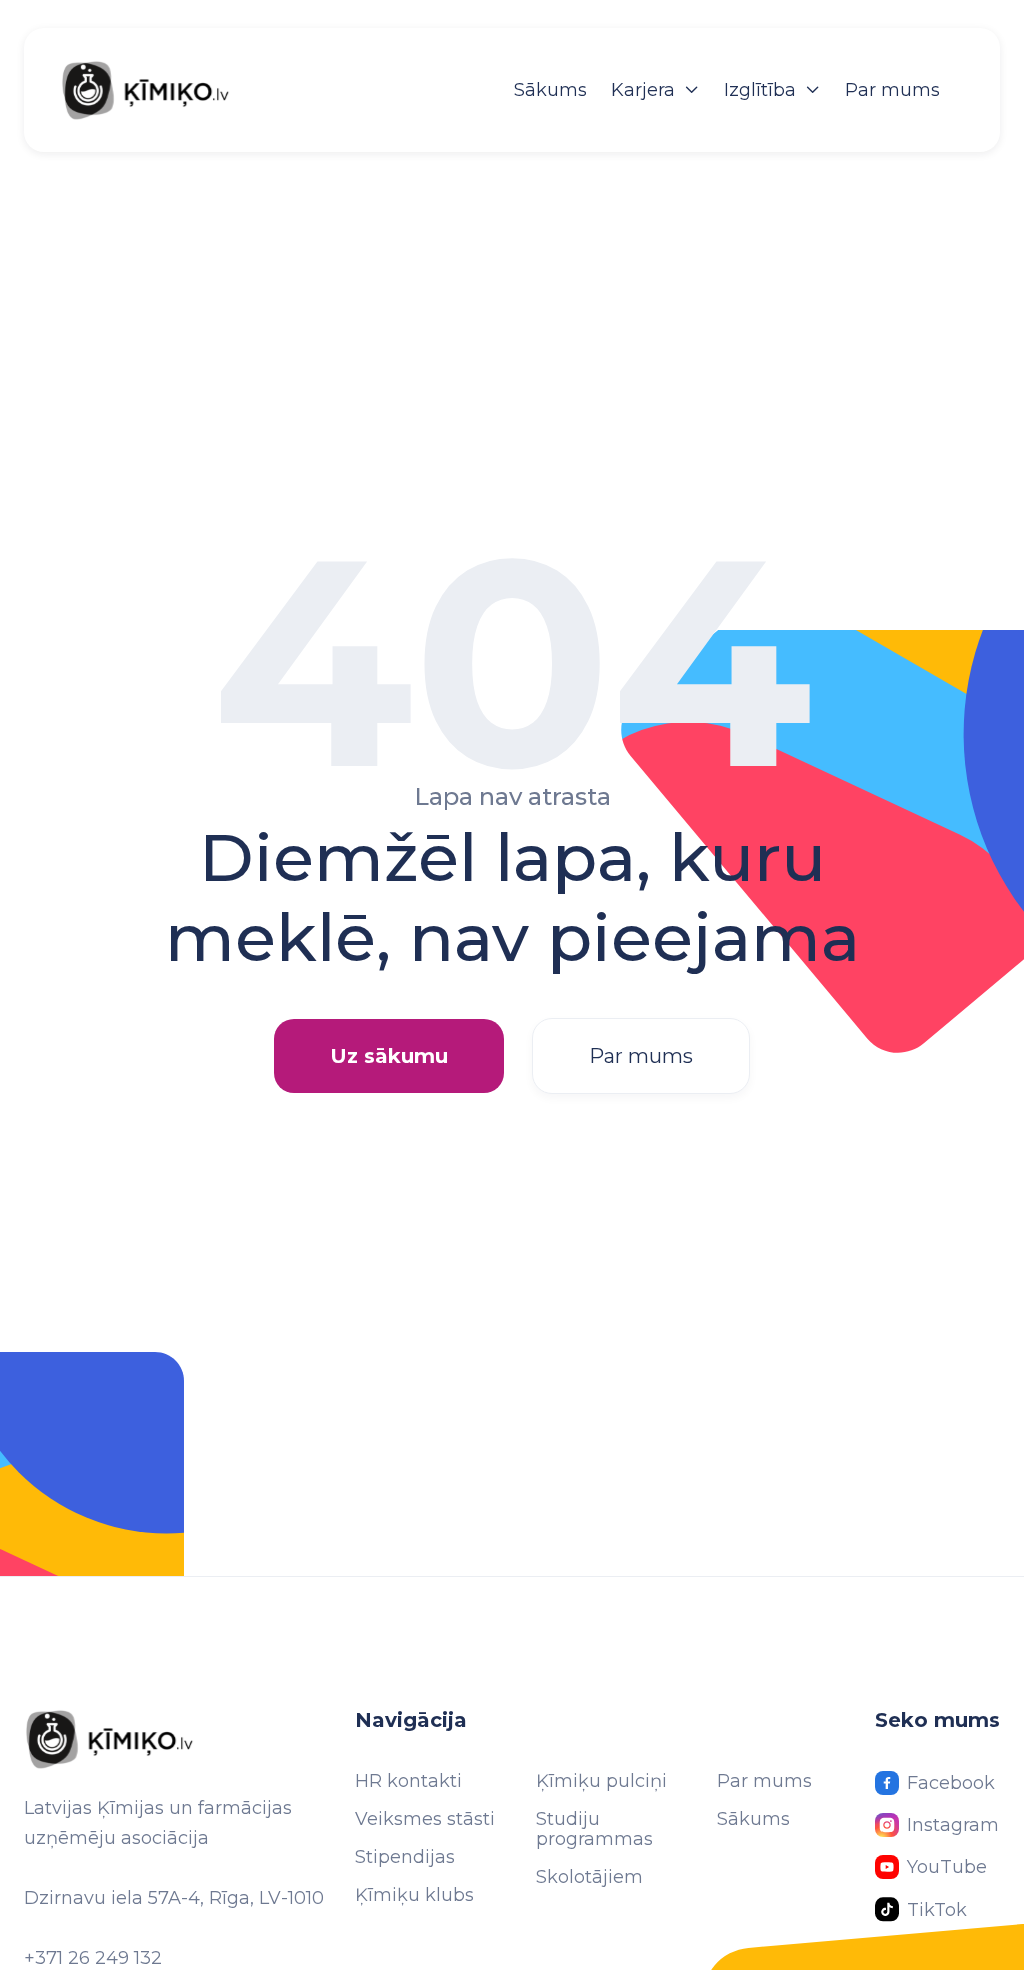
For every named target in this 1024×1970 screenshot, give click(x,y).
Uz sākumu (389, 1056)
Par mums (892, 90)
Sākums (550, 90)
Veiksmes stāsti (425, 1819)
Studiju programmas (594, 1829)
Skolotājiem (589, 1877)
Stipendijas (405, 1857)
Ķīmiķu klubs (414, 1895)
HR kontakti (408, 1781)
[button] (655, 90)
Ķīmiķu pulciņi (601, 1781)
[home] (166, 90)
